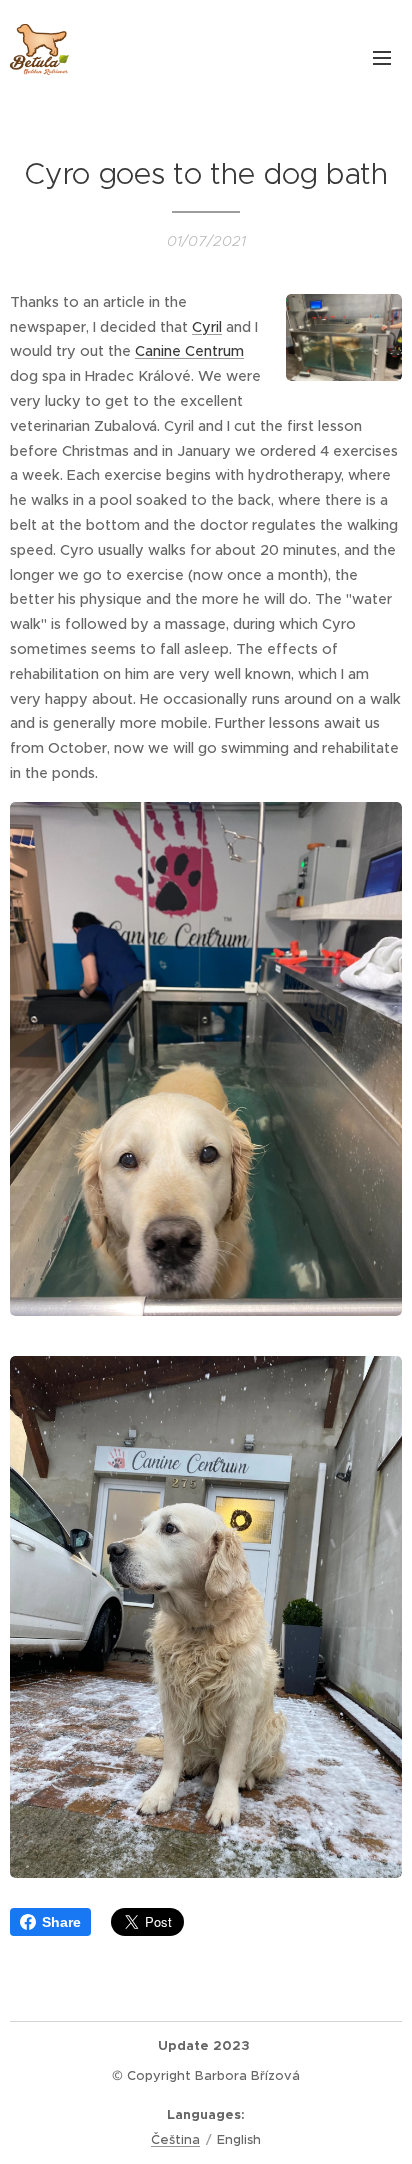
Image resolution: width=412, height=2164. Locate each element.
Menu (382, 57)
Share (61, 1922)
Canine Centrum (189, 351)
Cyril (207, 327)
